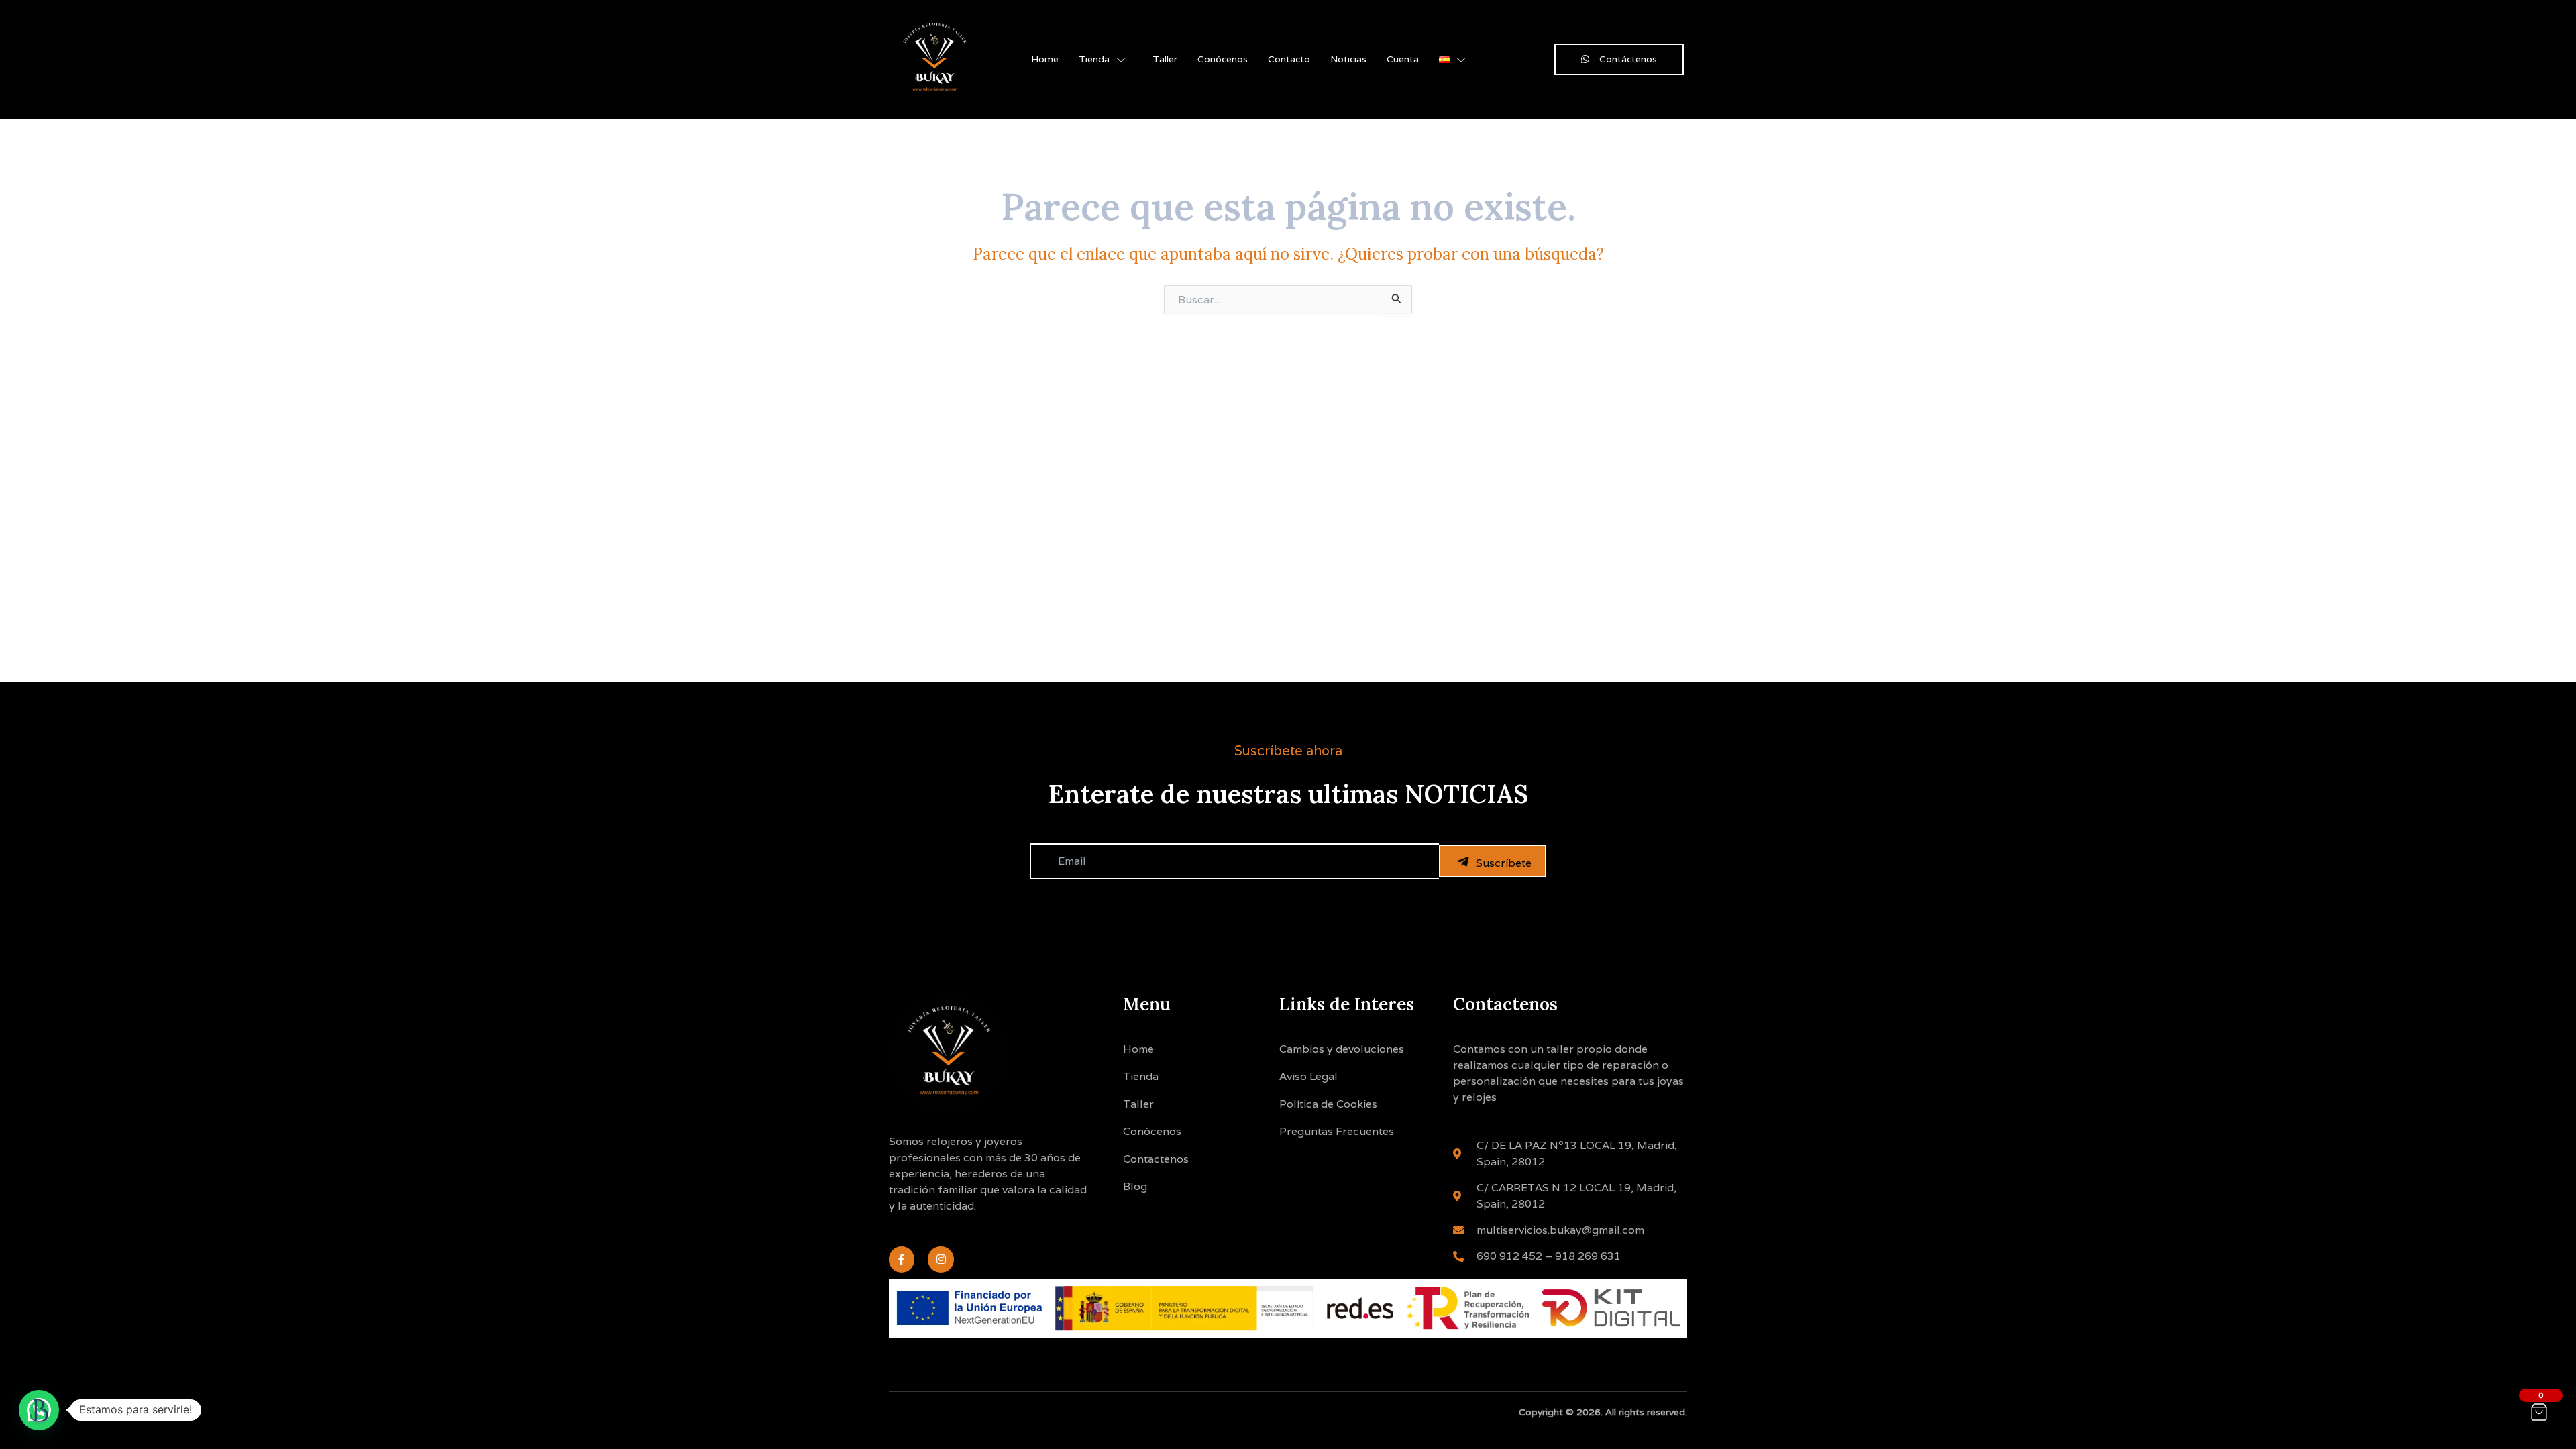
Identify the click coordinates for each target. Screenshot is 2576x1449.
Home (1045, 59)
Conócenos (1223, 59)
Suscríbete (1504, 863)
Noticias (1348, 59)
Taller (1165, 59)
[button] (39, 1410)
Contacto (1289, 59)
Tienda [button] (1094, 59)
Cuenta (1403, 59)
